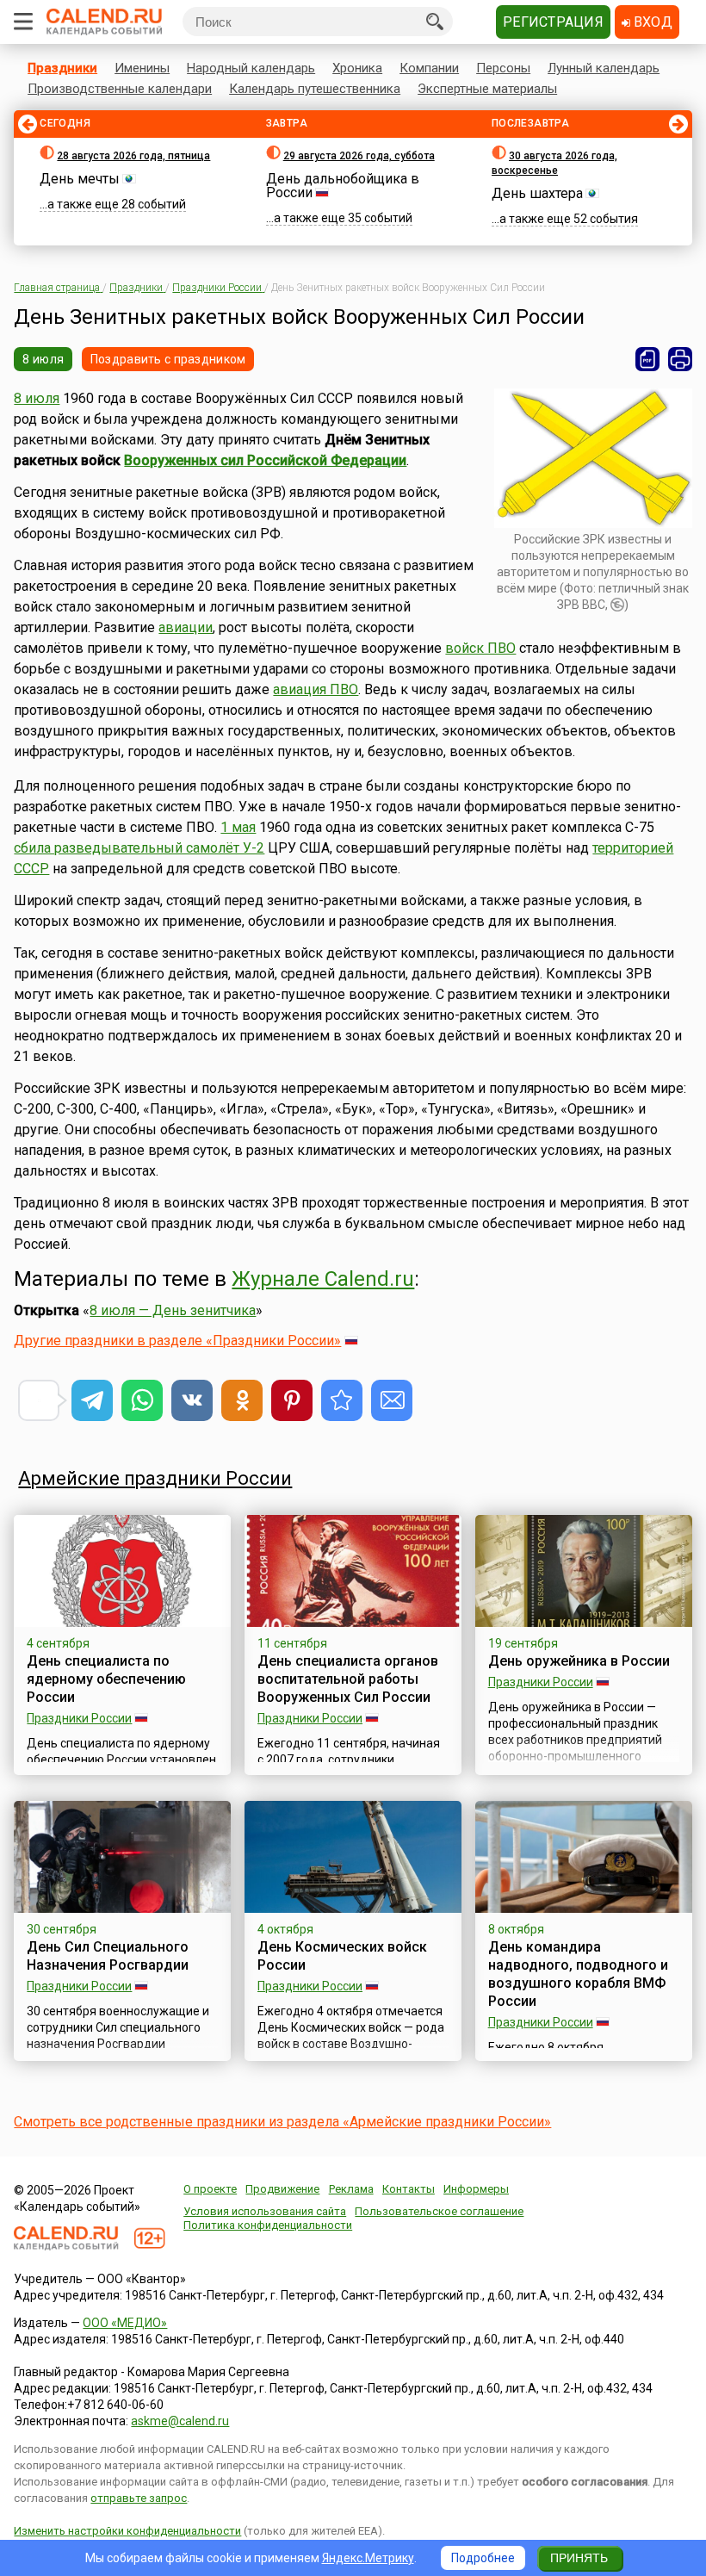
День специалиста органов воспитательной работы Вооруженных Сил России (348, 1679)
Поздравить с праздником (168, 359)
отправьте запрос (139, 2498)
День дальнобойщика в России (343, 186)
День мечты (80, 179)
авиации (186, 627)
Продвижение (282, 2189)
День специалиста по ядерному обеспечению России (106, 1679)
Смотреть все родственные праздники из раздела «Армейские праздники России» (282, 2122)
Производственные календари (120, 89)
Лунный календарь (604, 68)
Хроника (357, 68)
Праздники (62, 68)
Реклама (351, 2189)
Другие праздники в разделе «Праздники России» (177, 1341)
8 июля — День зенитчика (173, 1310)
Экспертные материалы (487, 89)
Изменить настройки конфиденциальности (127, 2531)
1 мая (238, 827)
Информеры (476, 2189)
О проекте (210, 2189)
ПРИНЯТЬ (579, 2558)
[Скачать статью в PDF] (647, 359)
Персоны (503, 68)
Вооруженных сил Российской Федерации (265, 460)
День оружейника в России (579, 1661)
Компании (429, 68)
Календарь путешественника (315, 89)
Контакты (409, 2189)
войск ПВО (480, 648)
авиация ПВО (316, 689)
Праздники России (79, 1718)
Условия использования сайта (265, 2211)
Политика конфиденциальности (268, 2225)
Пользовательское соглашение (439, 2211)
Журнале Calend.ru (323, 1279)
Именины (142, 68)
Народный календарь (251, 68)
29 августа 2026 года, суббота (359, 156)
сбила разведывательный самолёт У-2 (139, 848)
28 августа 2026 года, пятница (133, 156)
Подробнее (483, 2558)
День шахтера (537, 193)
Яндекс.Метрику (368, 2558)
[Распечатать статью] (680, 359)
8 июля (43, 359)
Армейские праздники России (155, 1478)
